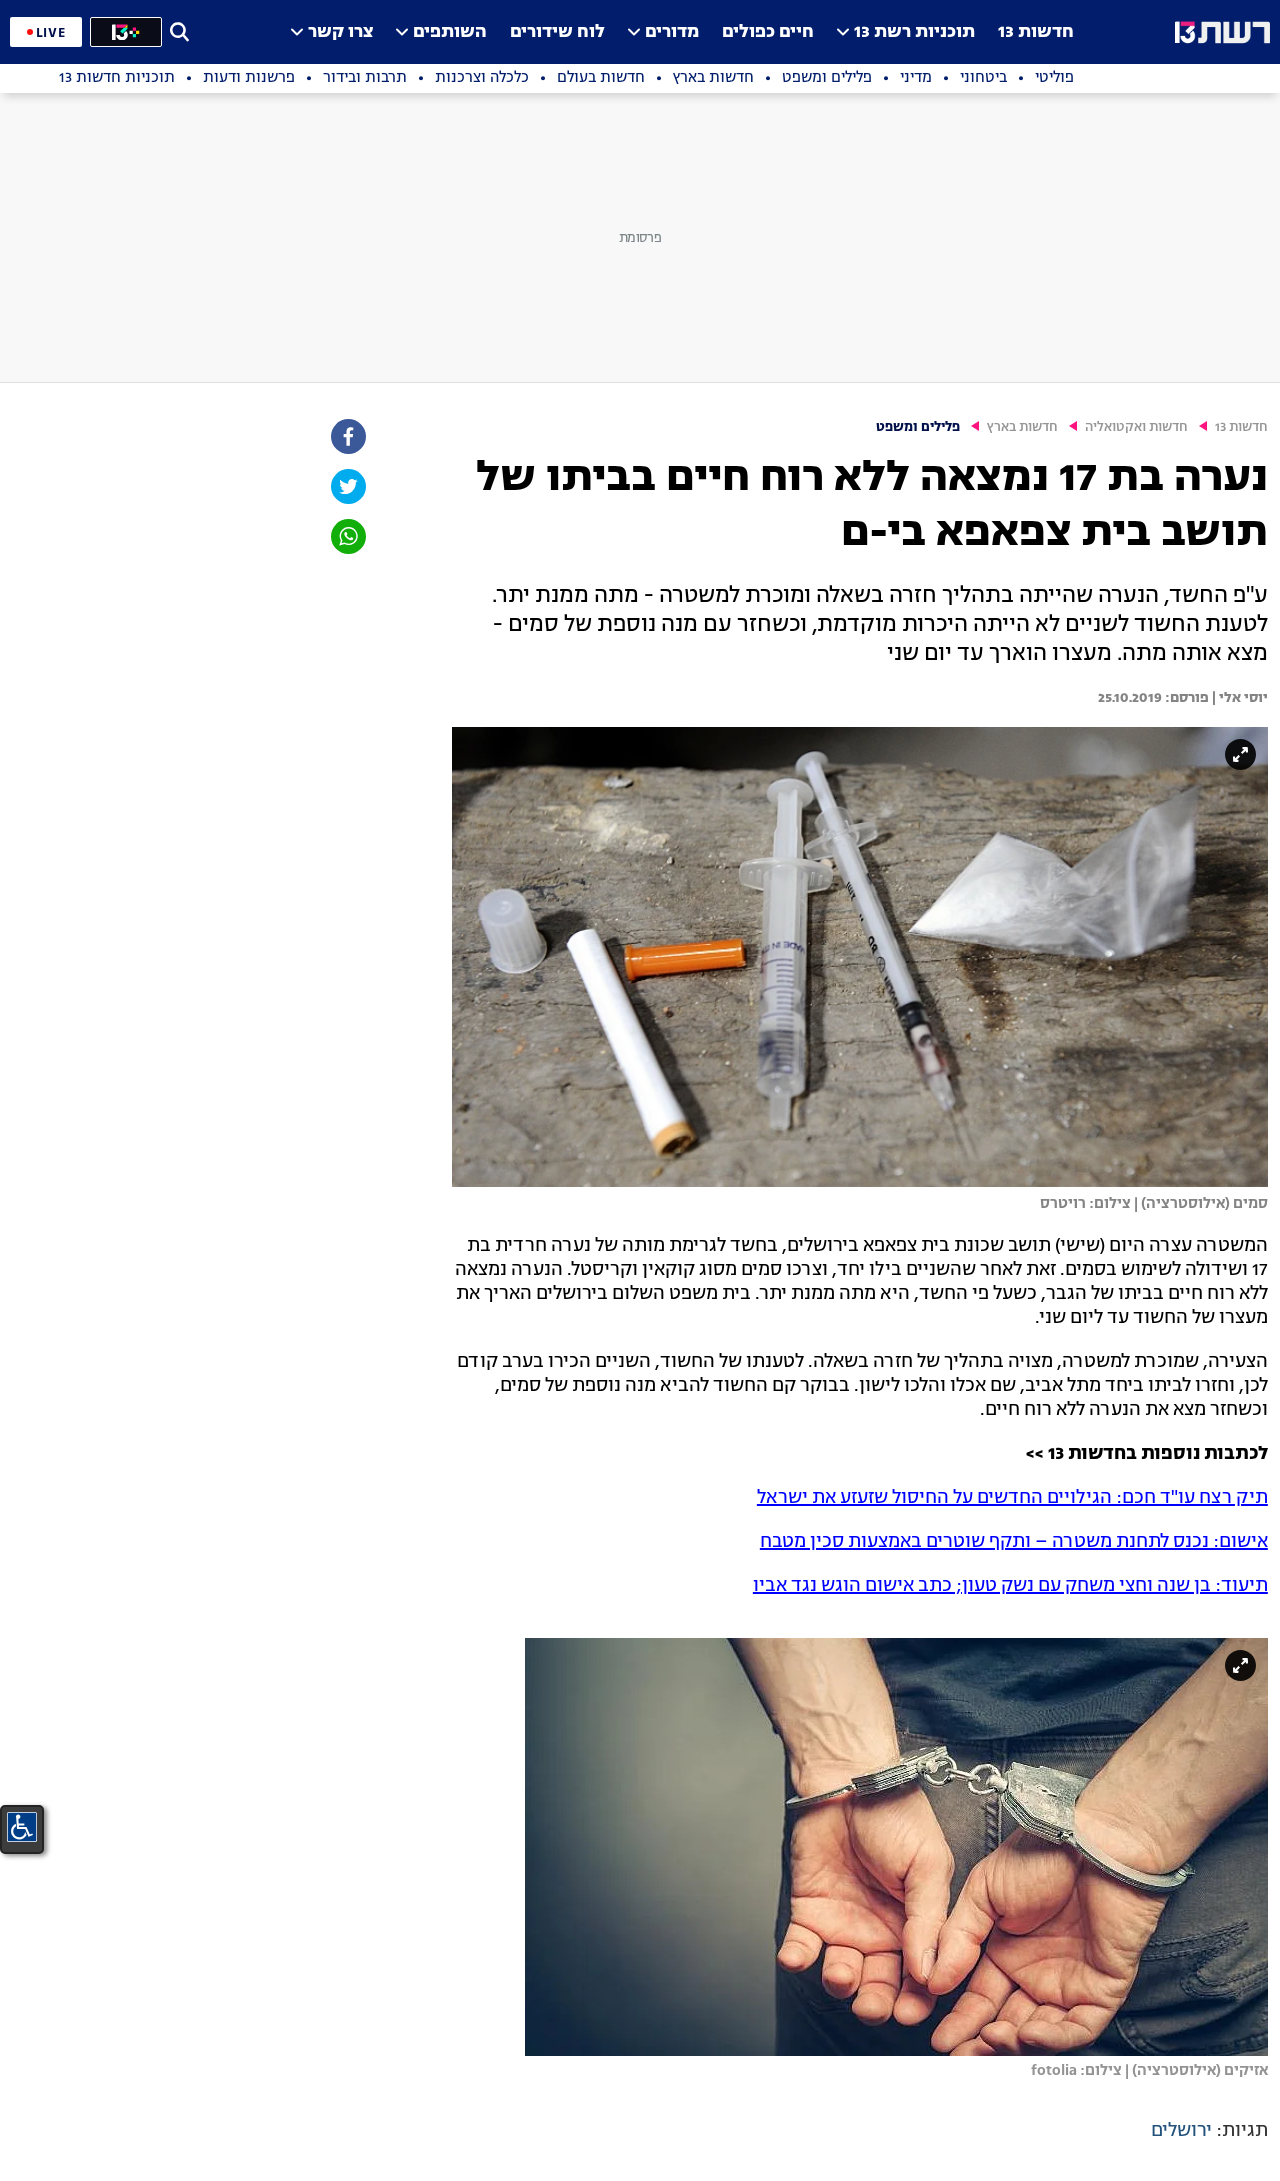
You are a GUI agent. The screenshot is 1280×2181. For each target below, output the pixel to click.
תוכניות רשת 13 (914, 32)
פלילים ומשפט (918, 427)
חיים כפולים (768, 32)
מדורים (672, 32)
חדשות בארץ (1022, 427)
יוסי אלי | (1238, 698)
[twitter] (347, 486)
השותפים (450, 32)
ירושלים (1181, 2131)
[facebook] (347, 436)
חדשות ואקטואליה (1136, 427)
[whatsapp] (347, 536)
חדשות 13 (1036, 32)
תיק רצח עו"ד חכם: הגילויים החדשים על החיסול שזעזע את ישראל (1012, 1498)
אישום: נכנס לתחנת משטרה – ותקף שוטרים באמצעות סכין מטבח (1014, 1542)
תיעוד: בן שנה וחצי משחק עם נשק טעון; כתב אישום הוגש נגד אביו (1010, 1586)
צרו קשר (340, 32)
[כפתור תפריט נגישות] (22, 1827)
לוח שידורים (557, 32)
